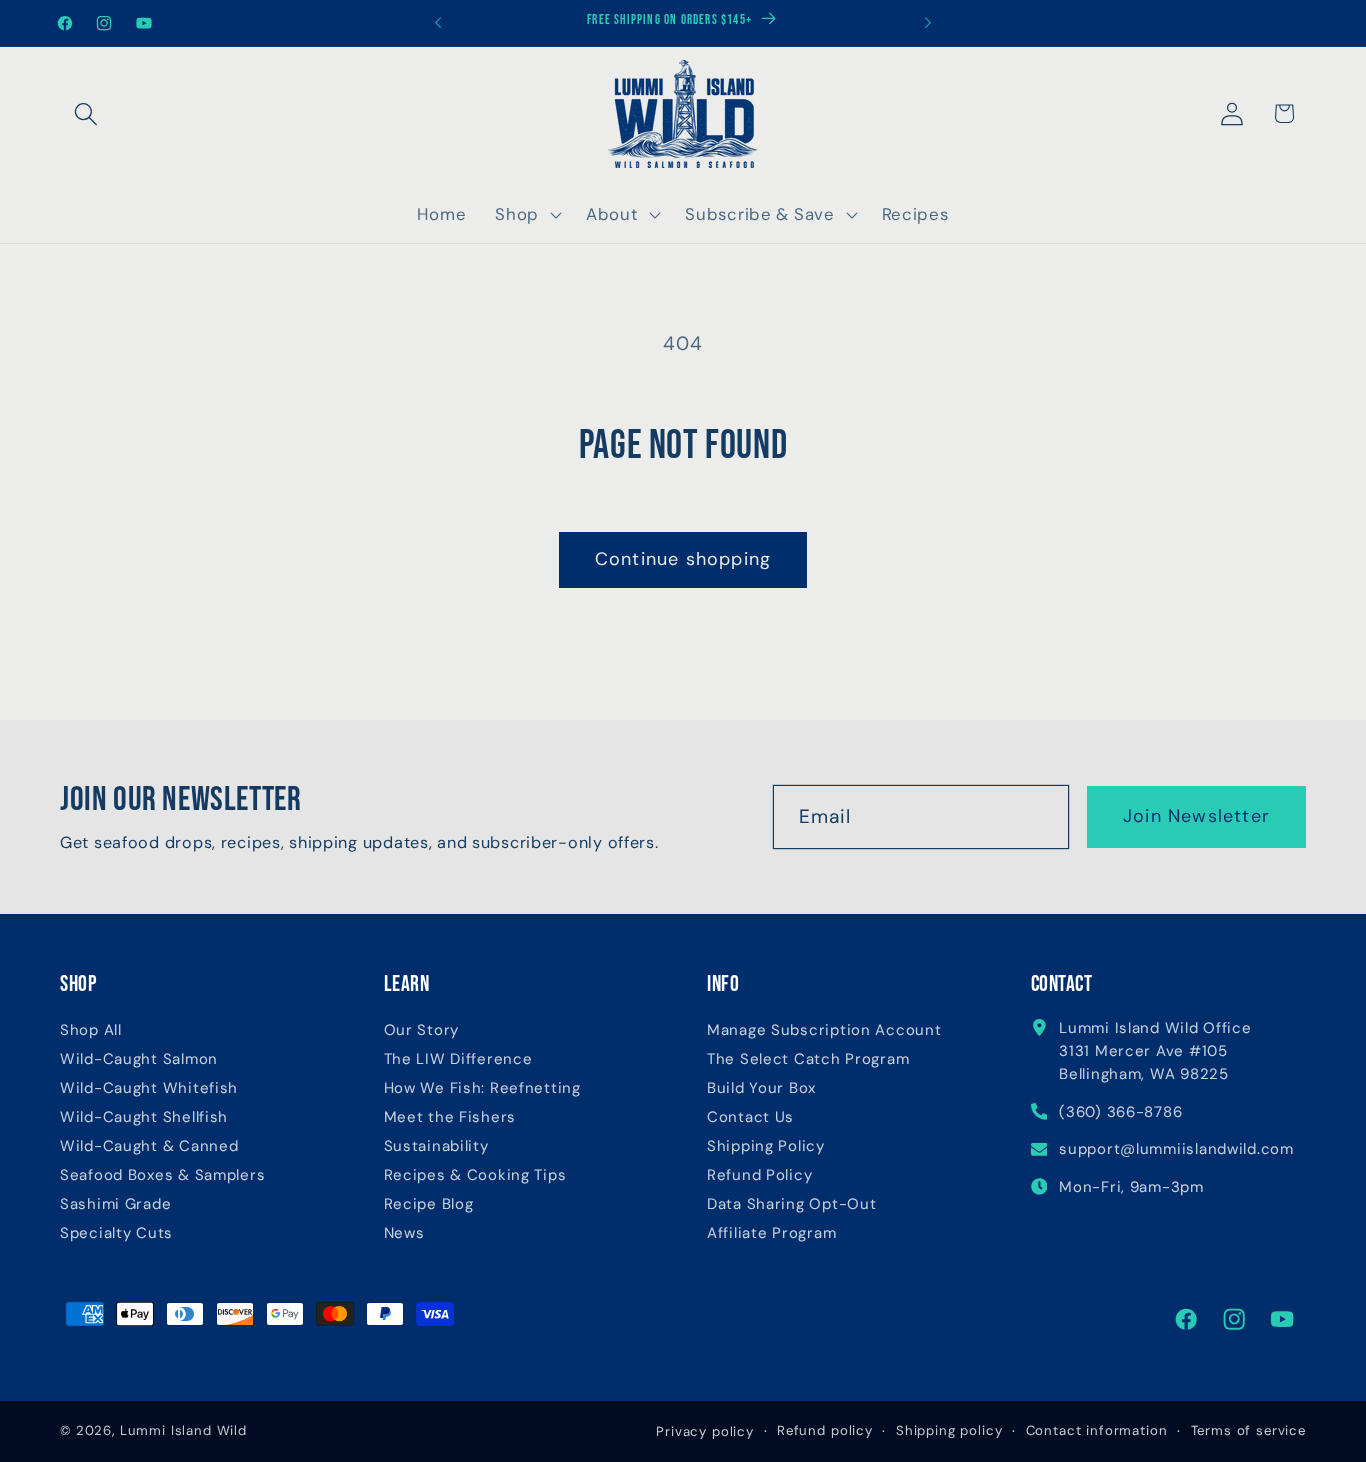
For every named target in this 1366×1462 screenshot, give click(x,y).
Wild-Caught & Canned (149, 1146)
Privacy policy (705, 1431)
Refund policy (825, 1430)
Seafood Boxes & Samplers (162, 1175)
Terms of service (1248, 1430)
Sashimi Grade (115, 1204)
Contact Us (750, 1117)
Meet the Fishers (450, 1117)
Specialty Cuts (116, 1233)
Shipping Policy (766, 1146)
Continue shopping (683, 559)
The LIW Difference (458, 1059)
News (404, 1233)
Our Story (421, 1030)
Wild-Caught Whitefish (149, 1088)
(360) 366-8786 (1120, 1112)
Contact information (1097, 1430)
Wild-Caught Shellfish (144, 1117)
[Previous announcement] (438, 23)
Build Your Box (761, 1088)
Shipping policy (949, 1430)
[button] (86, 113)
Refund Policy (759, 1175)
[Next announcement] (928, 23)
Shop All (91, 1030)
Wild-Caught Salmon (139, 1059)
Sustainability (436, 1146)
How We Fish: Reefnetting (482, 1088)
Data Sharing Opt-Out (791, 1204)
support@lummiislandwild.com (1176, 1149)
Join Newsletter (1196, 816)
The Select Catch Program (808, 1059)
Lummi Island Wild (183, 1430)
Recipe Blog (429, 1204)
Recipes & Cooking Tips (475, 1175)
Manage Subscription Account (824, 1030)
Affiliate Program (771, 1233)
